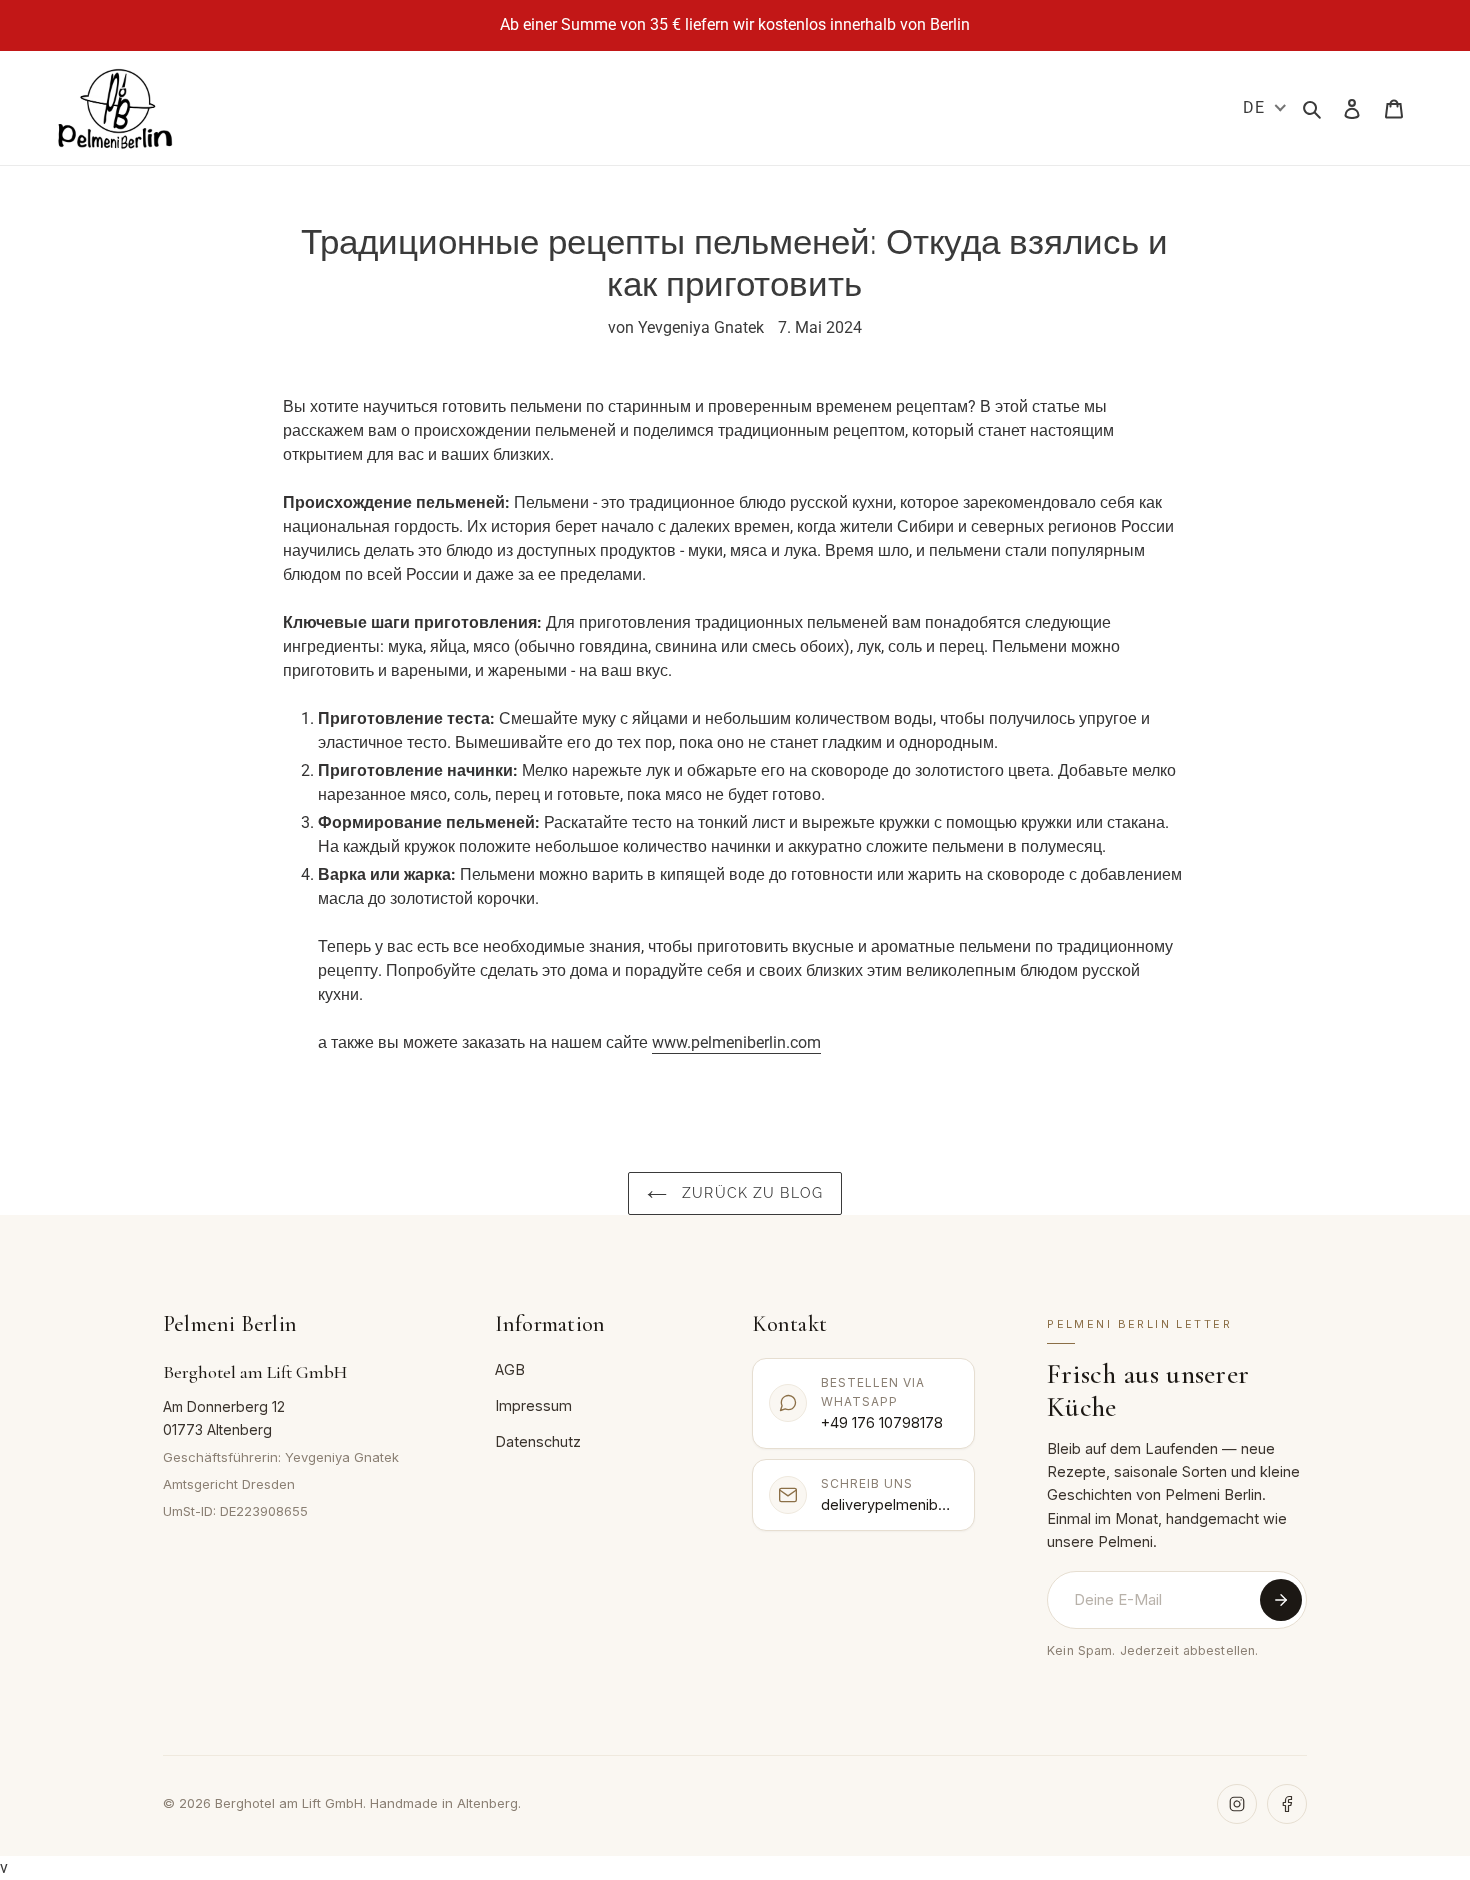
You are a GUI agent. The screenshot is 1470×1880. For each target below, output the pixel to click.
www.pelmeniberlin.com (736, 1042)
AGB (510, 1369)
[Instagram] (1237, 1804)
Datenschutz (538, 1441)
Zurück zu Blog (750, 1193)
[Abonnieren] (1281, 1600)
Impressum (533, 1405)
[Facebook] (1287, 1804)
